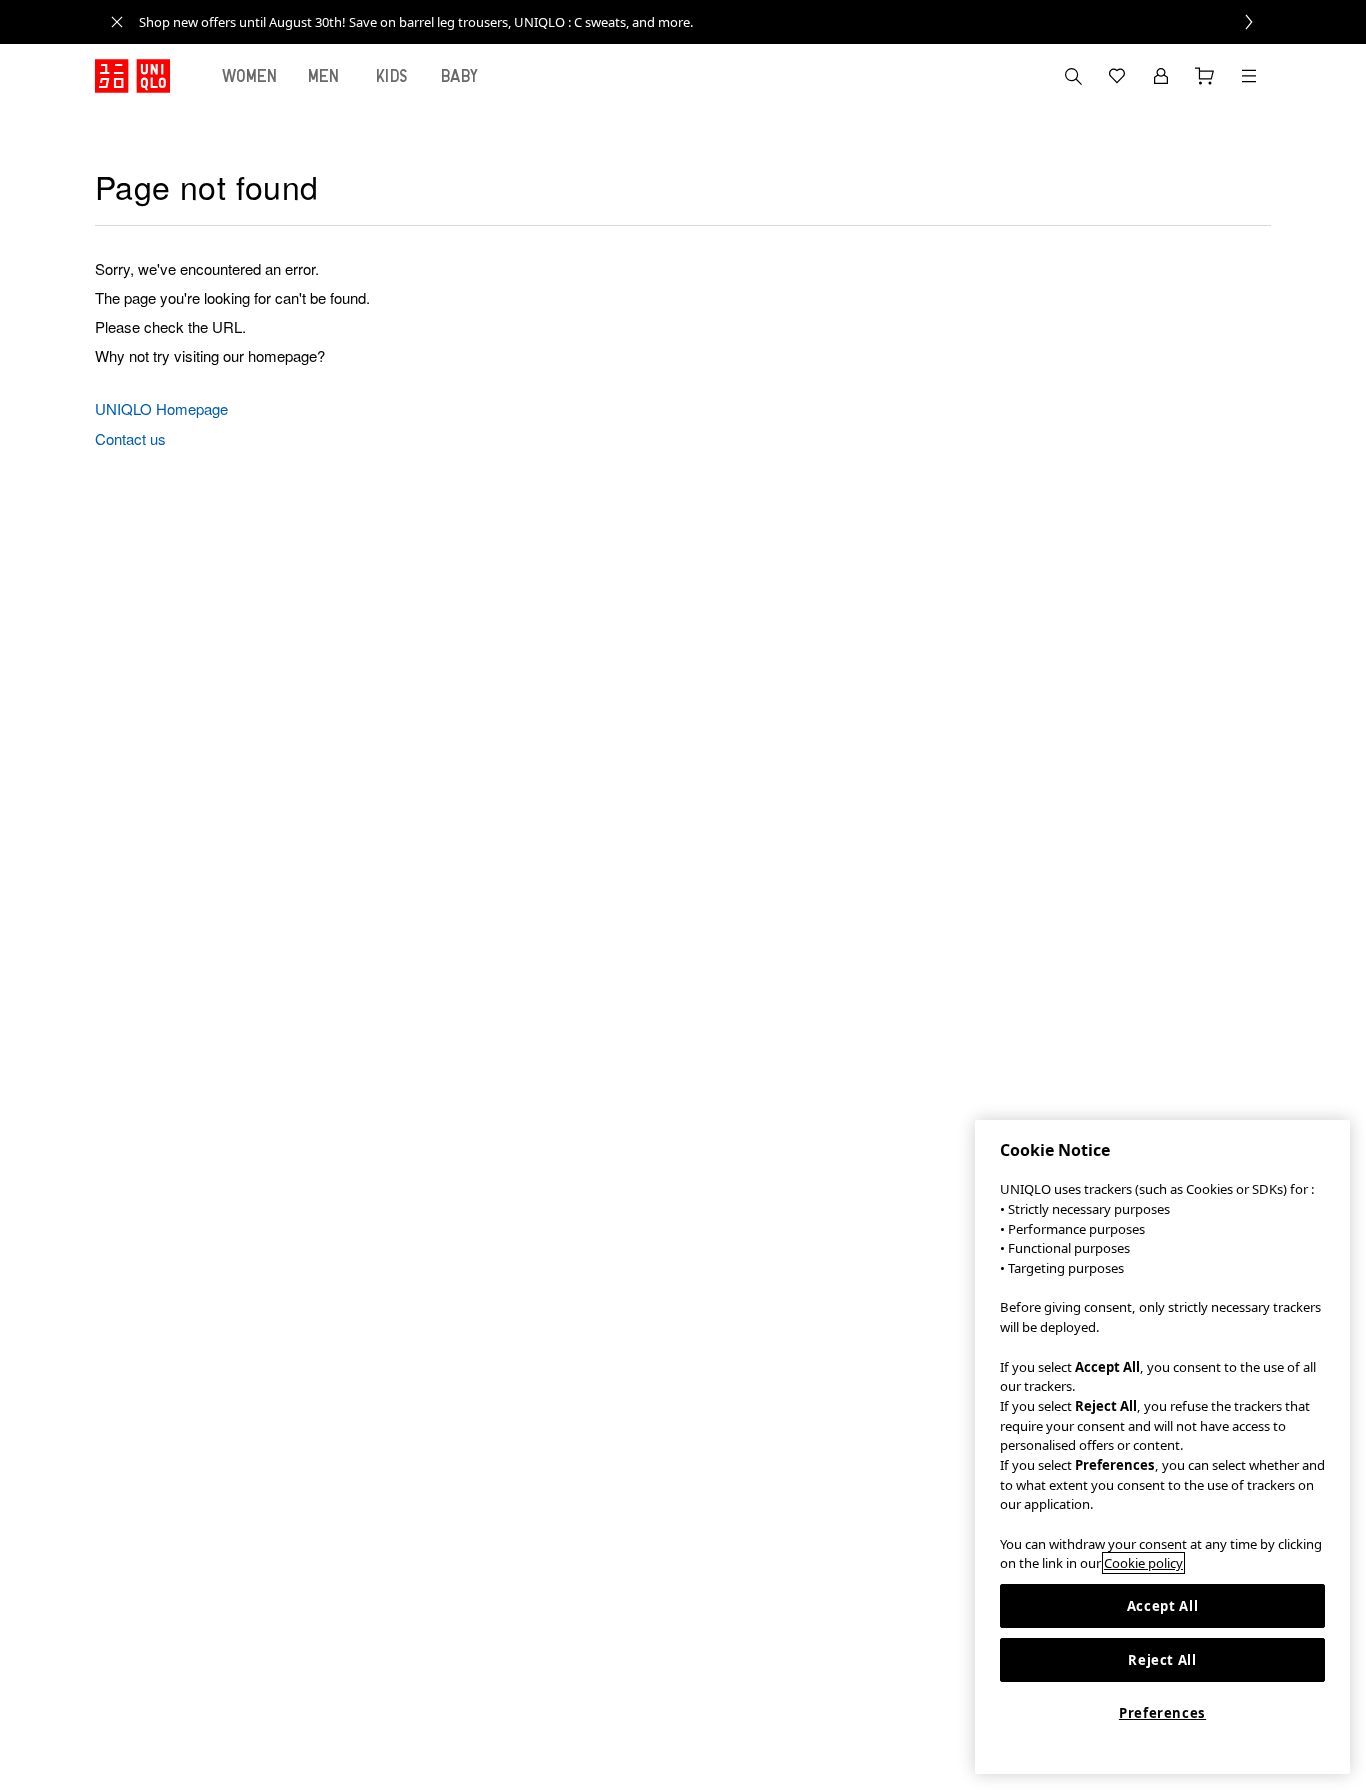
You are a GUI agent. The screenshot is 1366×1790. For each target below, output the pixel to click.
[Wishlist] (1117, 76)
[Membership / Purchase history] (1161, 76)
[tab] (250, 76)
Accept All (1163, 1606)
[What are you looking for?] (1073, 76)
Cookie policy (1143, 1563)
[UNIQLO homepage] (132, 76)
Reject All (1162, 1660)
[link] (705, 22)
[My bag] (1205, 76)
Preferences (1162, 1713)
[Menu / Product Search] (1249, 76)
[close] (117, 22)
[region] (1162, 1447)
